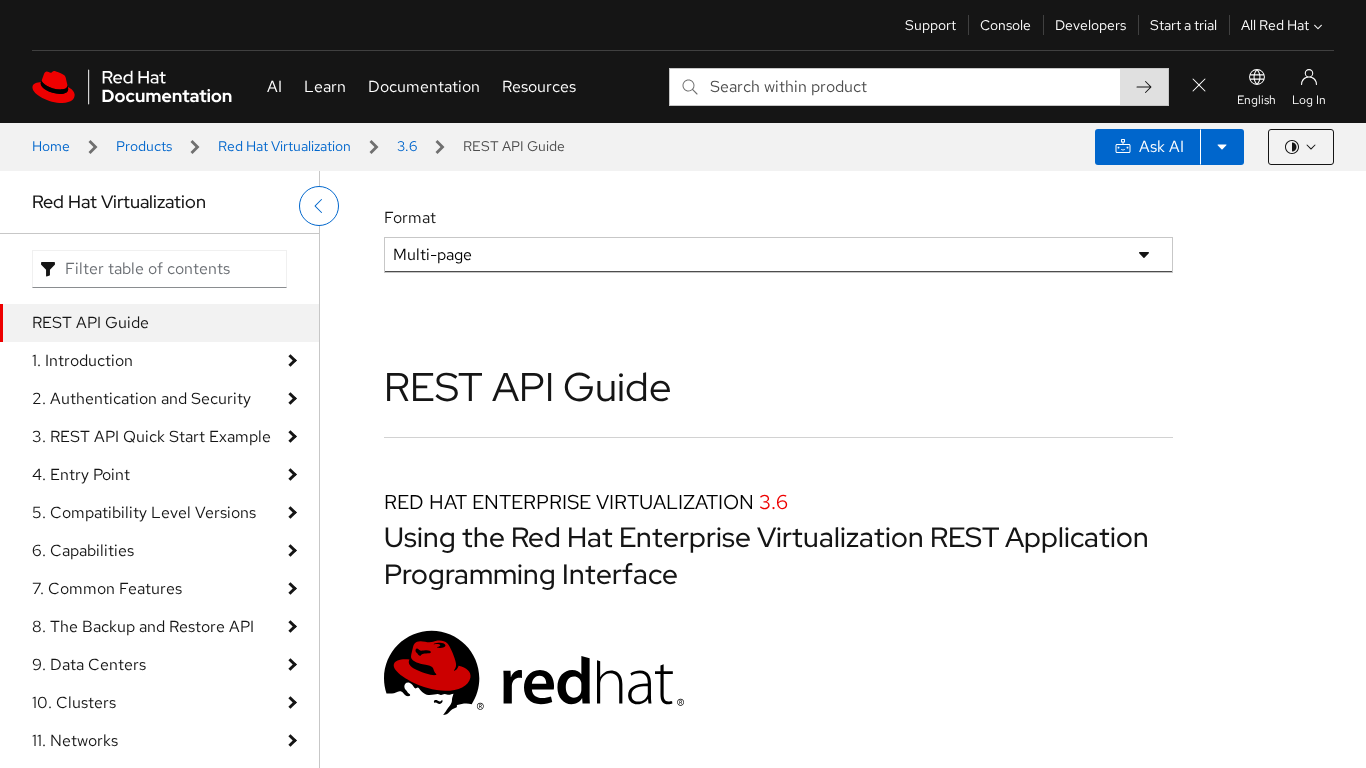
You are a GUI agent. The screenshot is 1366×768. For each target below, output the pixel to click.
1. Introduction (82, 360)
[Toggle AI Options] (1222, 147)
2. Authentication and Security (141, 398)
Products (144, 146)
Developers (1090, 25)
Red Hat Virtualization (284, 146)
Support (930, 25)
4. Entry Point (81, 474)
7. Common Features (107, 588)
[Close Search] (1199, 86)
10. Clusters (74, 702)
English (1256, 100)
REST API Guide (90, 322)
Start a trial (1183, 25)
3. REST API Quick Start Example (151, 436)
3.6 (407, 146)
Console (1005, 25)
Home (51, 146)
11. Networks (75, 740)
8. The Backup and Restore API (143, 626)
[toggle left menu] (319, 206)
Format (410, 217)
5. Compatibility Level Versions (144, 512)
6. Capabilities (83, 550)
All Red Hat (1275, 25)
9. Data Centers (89, 664)
